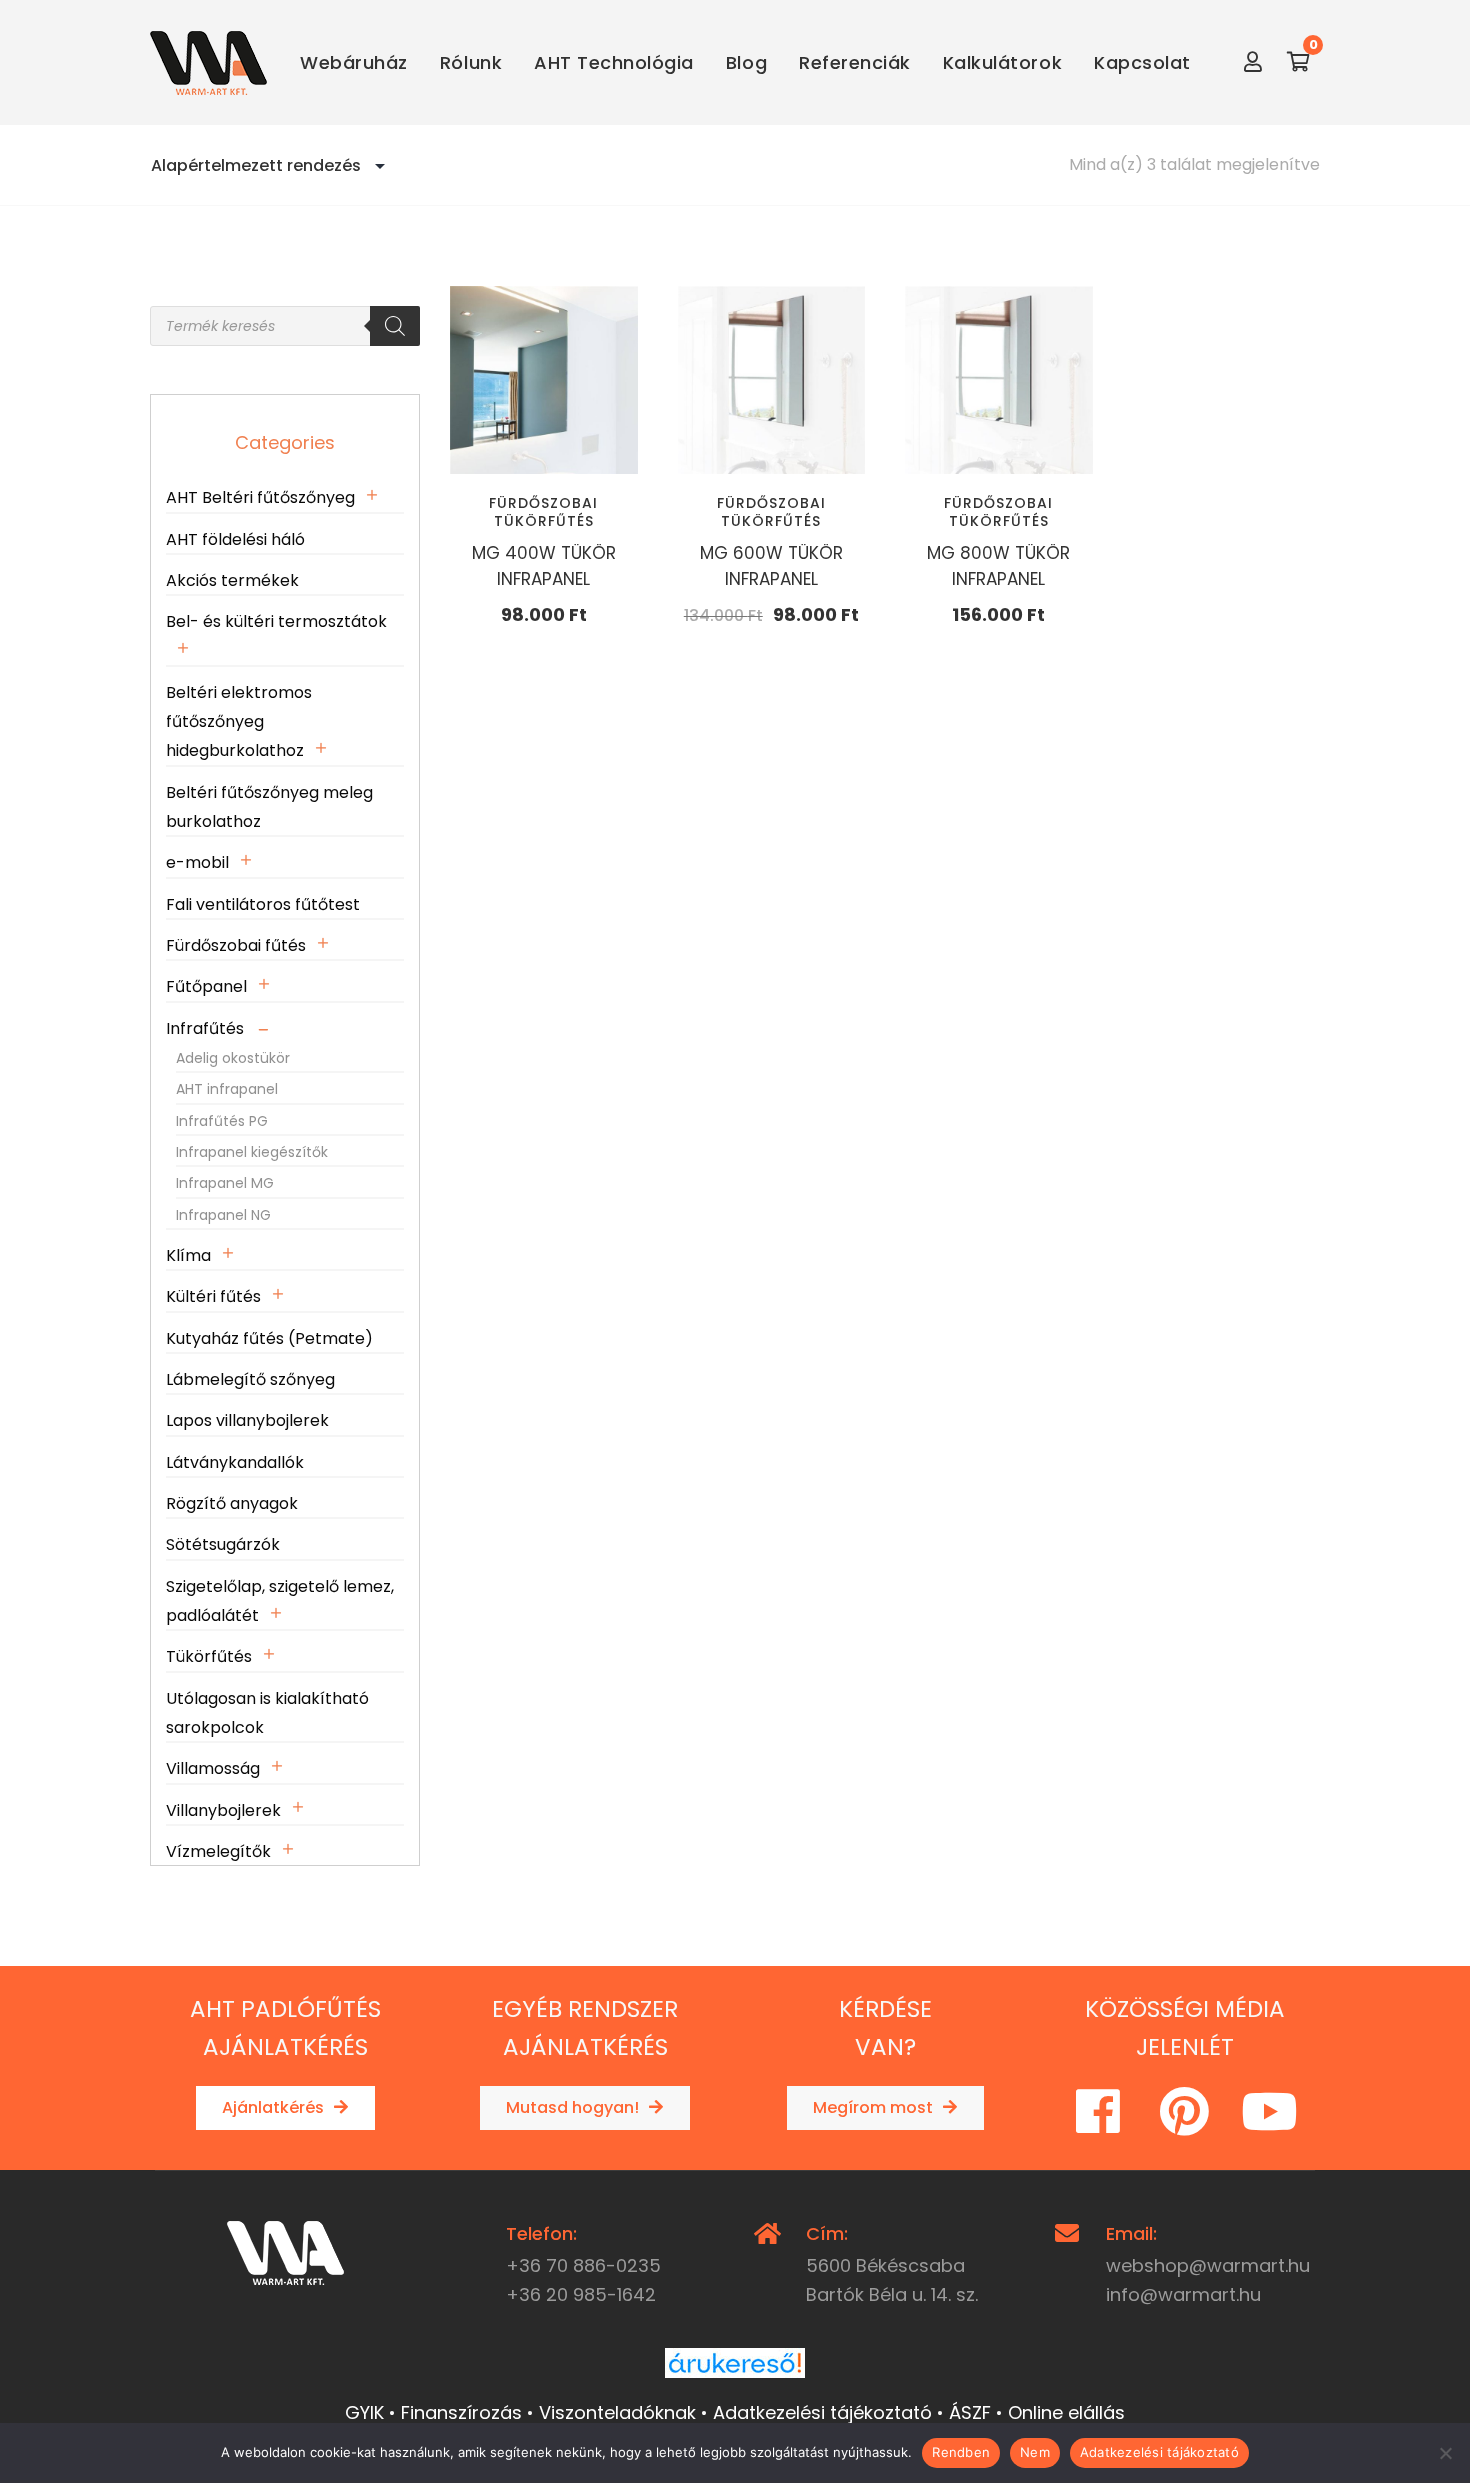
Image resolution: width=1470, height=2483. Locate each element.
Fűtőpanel (206, 986)
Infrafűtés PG (222, 1121)
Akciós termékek (232, 580)
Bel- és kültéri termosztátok (276, 621)
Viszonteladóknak (617, 2412)
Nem (1035, 2452)
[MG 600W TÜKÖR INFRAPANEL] (772, 380)
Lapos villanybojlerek (247, 1420)
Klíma (188, 1255)
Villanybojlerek (223, 1810)
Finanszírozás (461, 2412)
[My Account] (1253, 62)
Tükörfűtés (209, 1656)
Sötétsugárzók (223, 1544)
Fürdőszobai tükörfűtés (543, 512)
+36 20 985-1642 (581, 2294)
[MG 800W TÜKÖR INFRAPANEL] (999, 380)
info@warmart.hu (1183, 2294)
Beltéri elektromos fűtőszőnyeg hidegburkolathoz (239, 722)
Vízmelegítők (218, 1851)
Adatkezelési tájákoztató (1159, 2452)
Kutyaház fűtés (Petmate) (269, 1338)
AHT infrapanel (227, 1089)
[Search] (395, 326)
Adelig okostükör (233, 1058)
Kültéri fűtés (213, 1296)
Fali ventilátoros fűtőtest (263, 904)
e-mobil (197, 862)
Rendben (961, 2452)
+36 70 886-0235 (583, 2265)
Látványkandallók (235, 1462)
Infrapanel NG (223, 1215)
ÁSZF (970, 2412)
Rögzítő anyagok (232, 1503)
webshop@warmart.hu (1208, 2265)
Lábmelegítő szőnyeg (250, 1379)
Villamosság (213, 1768)
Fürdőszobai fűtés (236, 945)
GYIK (364, 2412)
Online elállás (1066, 2412)
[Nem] (1445, 2453)
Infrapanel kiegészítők (252, 1152)
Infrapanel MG (225, 1183)
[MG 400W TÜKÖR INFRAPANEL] (544, 380)
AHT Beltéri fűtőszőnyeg (260, 497)
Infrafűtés (205, 1028)
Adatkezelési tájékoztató (822, 2412)
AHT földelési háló (235, 539)
